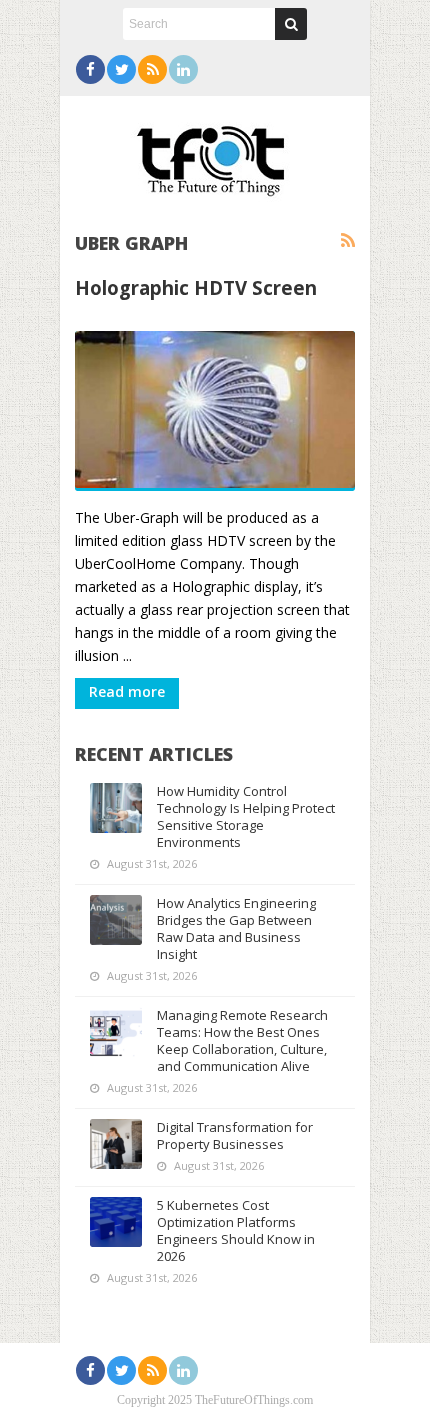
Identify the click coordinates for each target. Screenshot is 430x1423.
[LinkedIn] (183, 69)
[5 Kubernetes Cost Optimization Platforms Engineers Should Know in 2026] (116, 1222)
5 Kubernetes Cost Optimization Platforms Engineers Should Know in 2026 (236, 1230)
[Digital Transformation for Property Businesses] (116, 1144)
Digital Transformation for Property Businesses (235, 1135)
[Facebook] (90, 69)
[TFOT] (215, 154)
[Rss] (152, 69)
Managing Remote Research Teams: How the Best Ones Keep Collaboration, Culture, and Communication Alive (242, 1040)
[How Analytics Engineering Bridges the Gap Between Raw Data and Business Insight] (116, 920)
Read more (127, 691)
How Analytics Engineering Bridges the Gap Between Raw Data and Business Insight (236, 928)
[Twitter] (121, 69)
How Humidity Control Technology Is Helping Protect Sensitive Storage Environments (246, 816)
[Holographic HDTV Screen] (215, 411)
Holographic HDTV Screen (196, 287)
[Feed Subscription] (348, 241)
